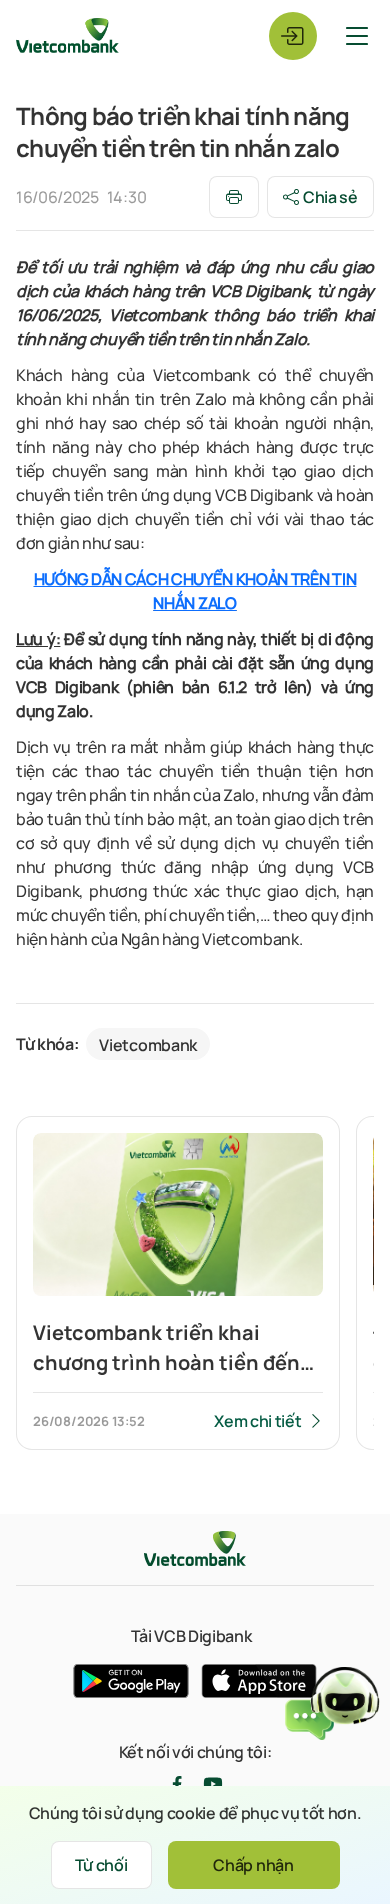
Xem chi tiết (257, 1421)
